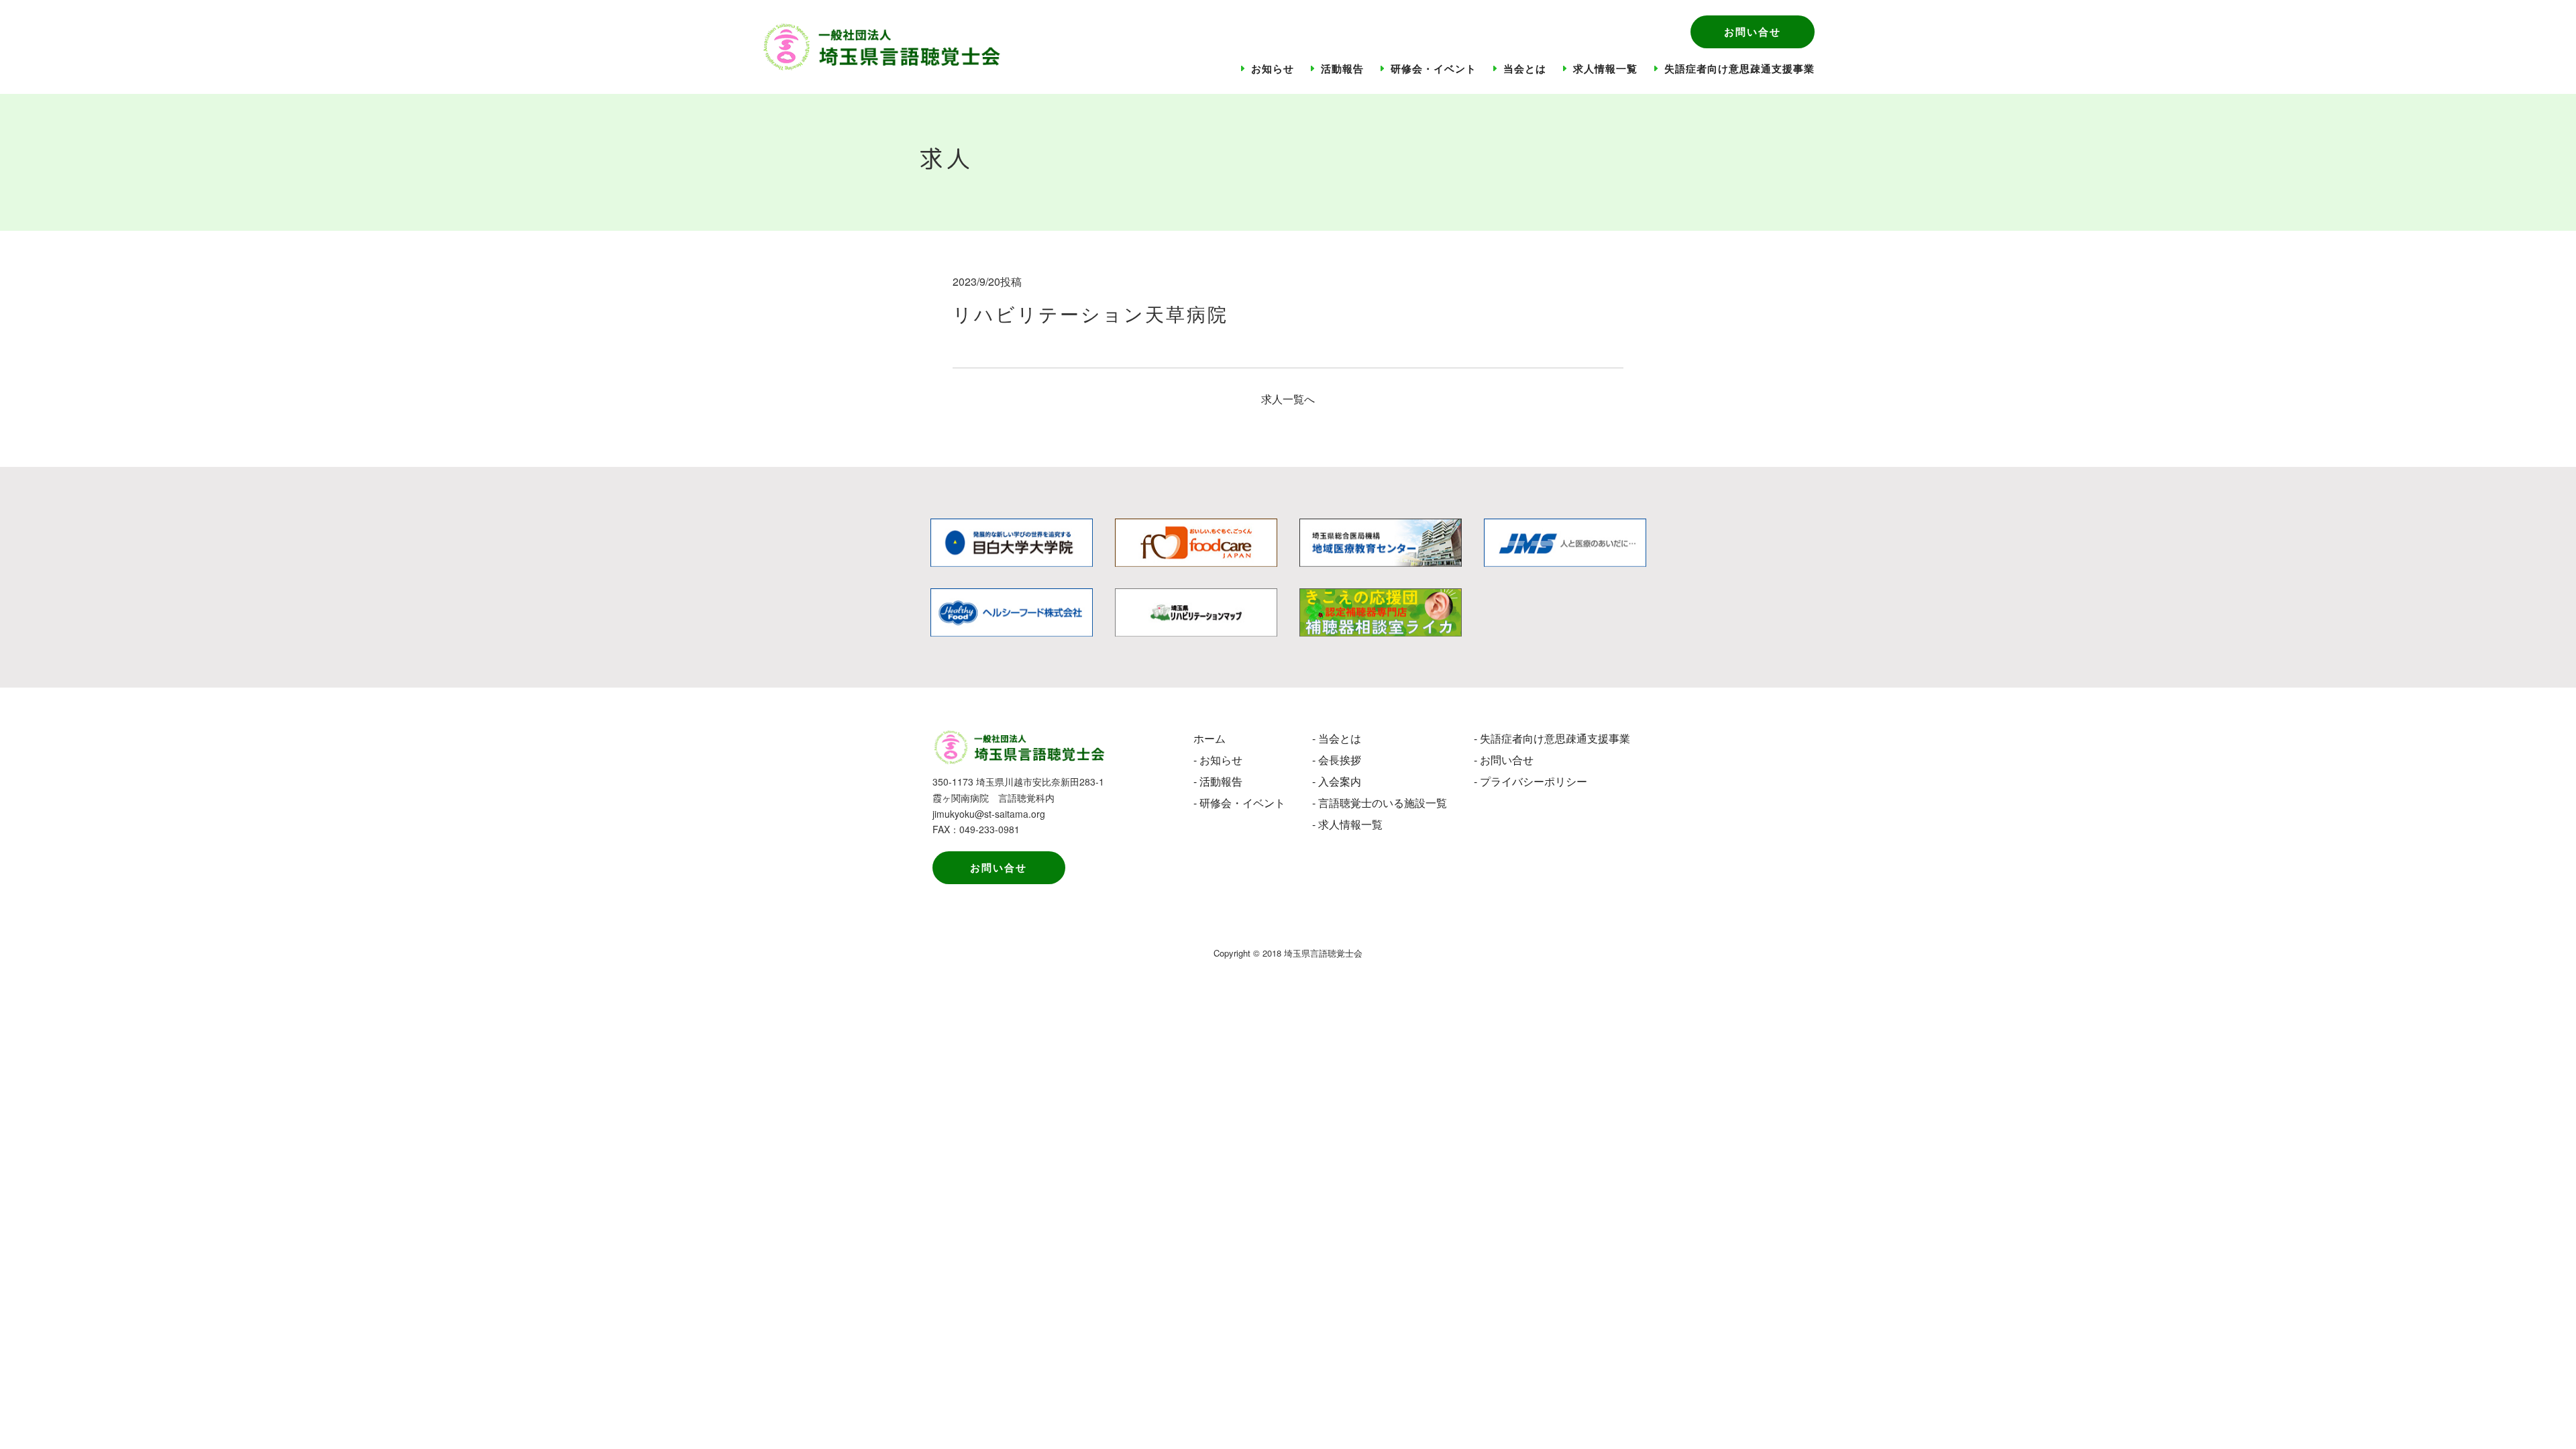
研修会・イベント (1434, 68)
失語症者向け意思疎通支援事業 (1739, 68)
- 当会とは (1337, 738)
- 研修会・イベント (1239, 803)
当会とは (1525, 68)
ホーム (1210, 738)
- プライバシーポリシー (1531, 781)
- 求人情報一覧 (1347, 824)
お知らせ (1273, 68)
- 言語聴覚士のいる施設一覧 (1380, 803)
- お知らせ (1218, 760)
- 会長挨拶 (1337, 760)
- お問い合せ (1504, 760)
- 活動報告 (1218, 781)
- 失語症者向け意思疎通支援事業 (1552, 738)
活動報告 (1342, 68)
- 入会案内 (1337, 781)
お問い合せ (1753, 32)
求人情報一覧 (1605, 68)
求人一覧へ (1288, 399)
